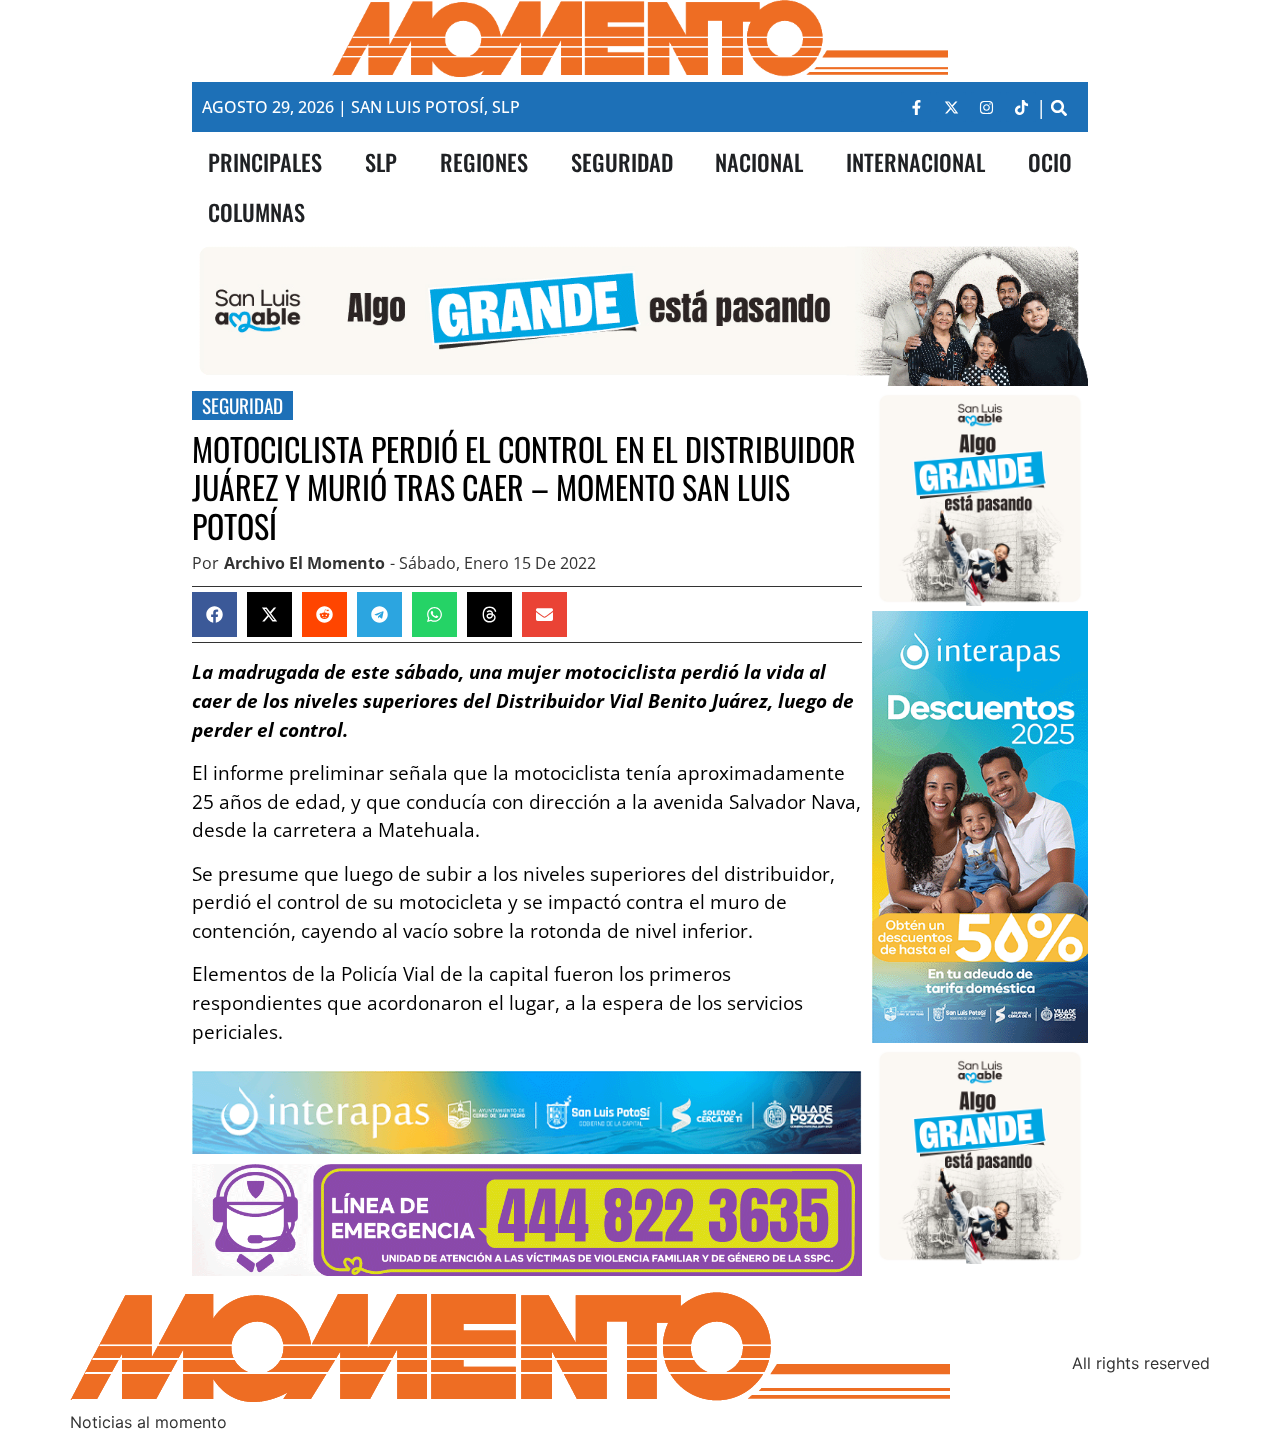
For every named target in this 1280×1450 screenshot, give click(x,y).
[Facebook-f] (916, 107)
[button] (1058, 107)
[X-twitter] (951, 107)
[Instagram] (986, 107)
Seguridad (242, 405)
